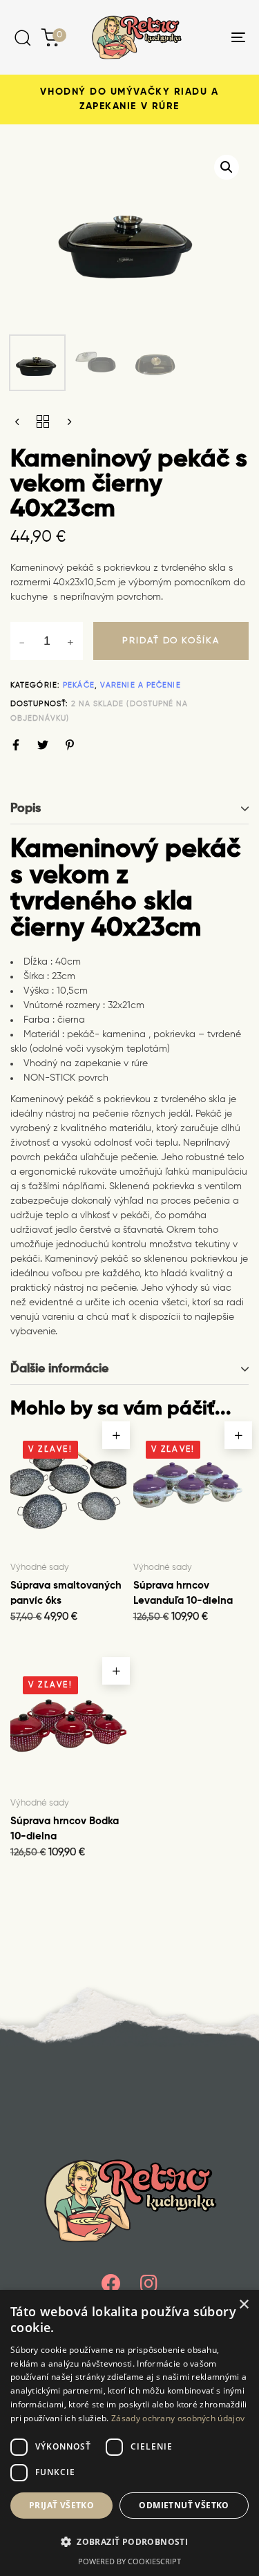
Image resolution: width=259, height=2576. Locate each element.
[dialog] (129, 2433)
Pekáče (79, 685)
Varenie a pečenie (141, 685)
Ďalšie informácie (59, 1369)
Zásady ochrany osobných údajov (178, 2418)
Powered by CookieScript (129, 2561)
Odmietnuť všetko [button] (184, 2505)
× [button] (243, 2305)
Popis (26, 808)
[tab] (129, 809)
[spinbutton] (47, 641)
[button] (227, 167)
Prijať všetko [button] (61, 2505)
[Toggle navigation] (207, 37)
